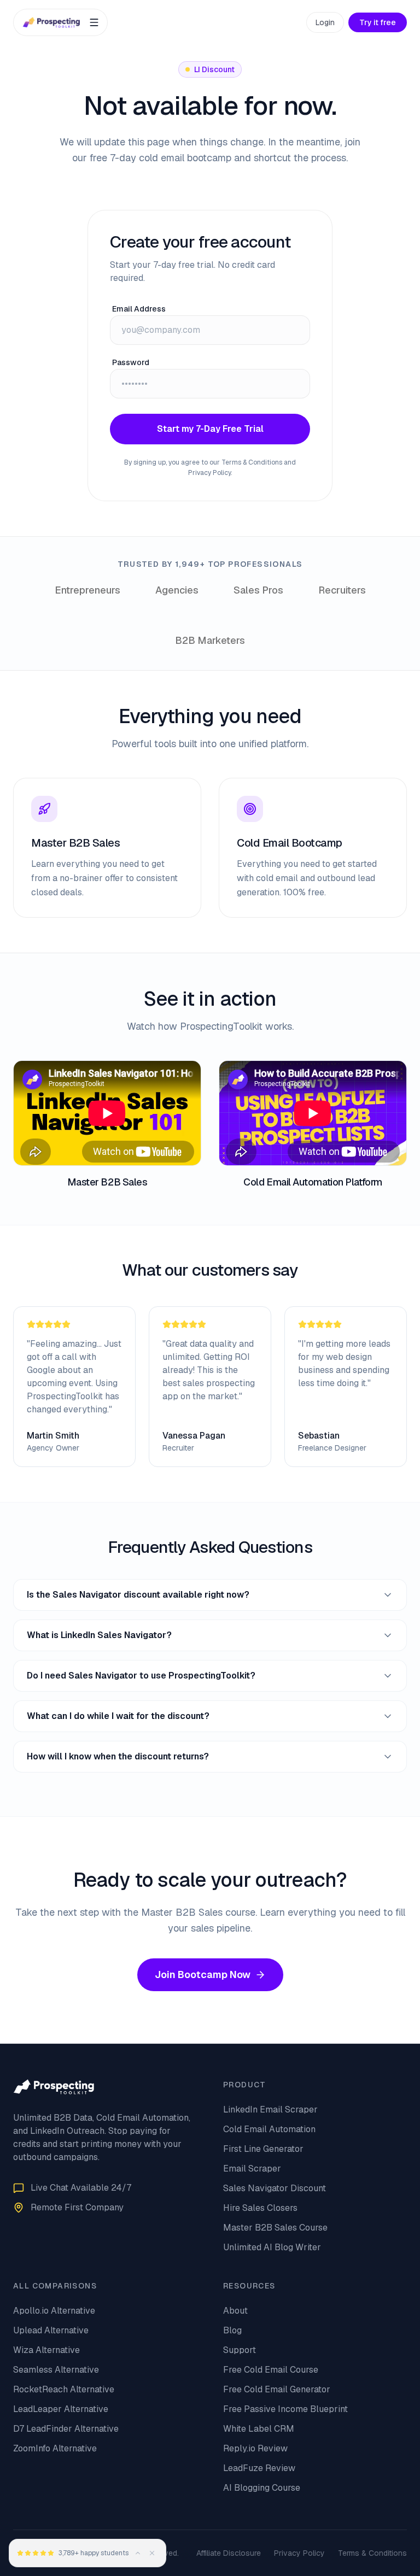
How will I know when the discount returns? (118, 1756)
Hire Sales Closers (260, 2208)
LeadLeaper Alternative (61, 2409)
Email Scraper (252, 2169)
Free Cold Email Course (271, 2370)
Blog (232, 2330)
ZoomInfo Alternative (55, 2448)
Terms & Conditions (372, 2553)
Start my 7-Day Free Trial (210, 429)
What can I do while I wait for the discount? (118, 1716)
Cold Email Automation (269, 2129)
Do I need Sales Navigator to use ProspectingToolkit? (141, 1676)
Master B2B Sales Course (275, 2228)
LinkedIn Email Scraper (270, 2109)
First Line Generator (263, 2149)
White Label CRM (259, 2429)
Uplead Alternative (51, 2330)
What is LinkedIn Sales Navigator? (99, 1635)
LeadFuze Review (259, 2468)
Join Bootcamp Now (203, 1974)
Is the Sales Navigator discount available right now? (138, 1595)
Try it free (378, 22)
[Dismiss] (152, 2553)
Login (325, 22)
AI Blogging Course (262, 2488)
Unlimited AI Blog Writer (272, 2247)
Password (131, 362)
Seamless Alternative (56, 2370)
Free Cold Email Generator (277, 2389)
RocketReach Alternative (64, 2389)
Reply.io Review (255, 2448)
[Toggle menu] (94, 22)
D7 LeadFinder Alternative (66, 2429)
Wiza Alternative (46, 2350)
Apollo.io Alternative (54, 2311)
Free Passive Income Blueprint (285, 2409)
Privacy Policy (299, 2553)
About (235, 2311)
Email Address (139, 309)
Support (240, 2350)
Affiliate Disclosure (229, 2553)
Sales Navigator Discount (275, 2188)
